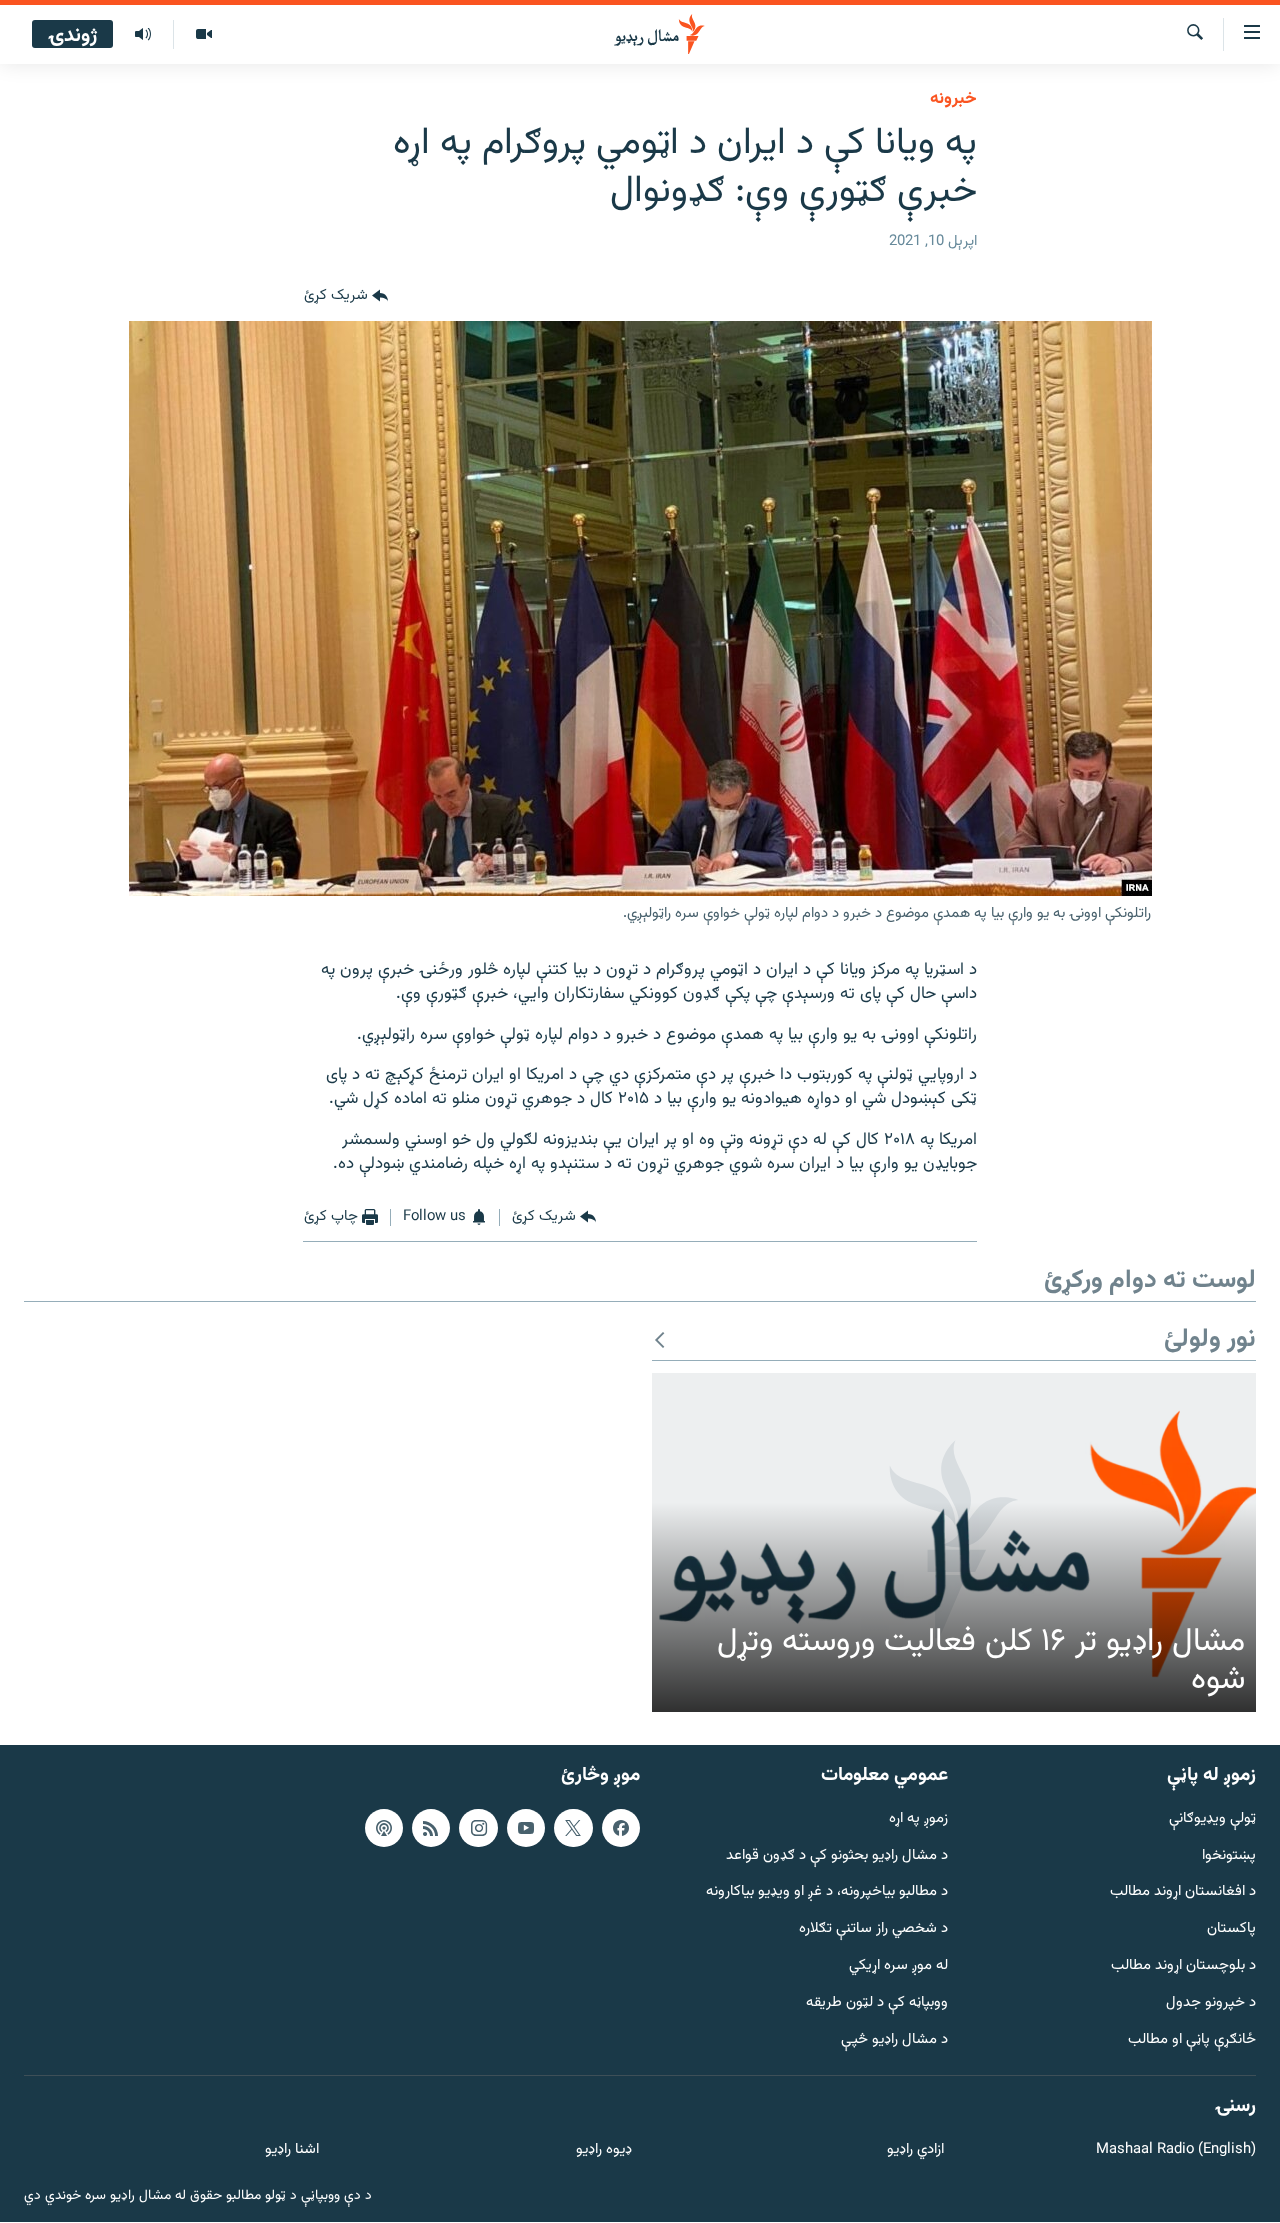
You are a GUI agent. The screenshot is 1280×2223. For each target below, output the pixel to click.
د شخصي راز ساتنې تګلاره (873, 1930)
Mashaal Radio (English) (1176, 2151)
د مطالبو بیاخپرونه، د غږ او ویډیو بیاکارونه (827, 1893)
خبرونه (953, 99)
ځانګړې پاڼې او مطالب (1192, 2040)
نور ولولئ (1210, 1340)
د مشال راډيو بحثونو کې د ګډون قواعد (837, 1856)
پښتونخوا (1229, 1856)
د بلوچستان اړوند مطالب (1183, 1966)
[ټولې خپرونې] (143, 35)
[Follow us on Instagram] (478, 1828)
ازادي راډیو (915, 2151)
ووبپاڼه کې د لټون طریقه (877, 2003)
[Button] (346, 297)
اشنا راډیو (292, 2151)
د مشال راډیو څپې (894, 2040)
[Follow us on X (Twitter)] (573, 1828)
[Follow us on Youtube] (526, 1828)
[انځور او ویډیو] (203, 35)
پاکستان (1231, 1930)
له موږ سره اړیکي (898, 1966)
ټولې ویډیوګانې (1212, 1819)
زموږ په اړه (918, 1819)
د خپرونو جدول (1211, 2003)
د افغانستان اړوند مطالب (1183, 1893)
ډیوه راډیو (603, 2151)
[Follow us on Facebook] (621, 1828)
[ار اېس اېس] (431, 1828)
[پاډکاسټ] (384, 1828)
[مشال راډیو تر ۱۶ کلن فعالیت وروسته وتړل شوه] (954, 1543)
